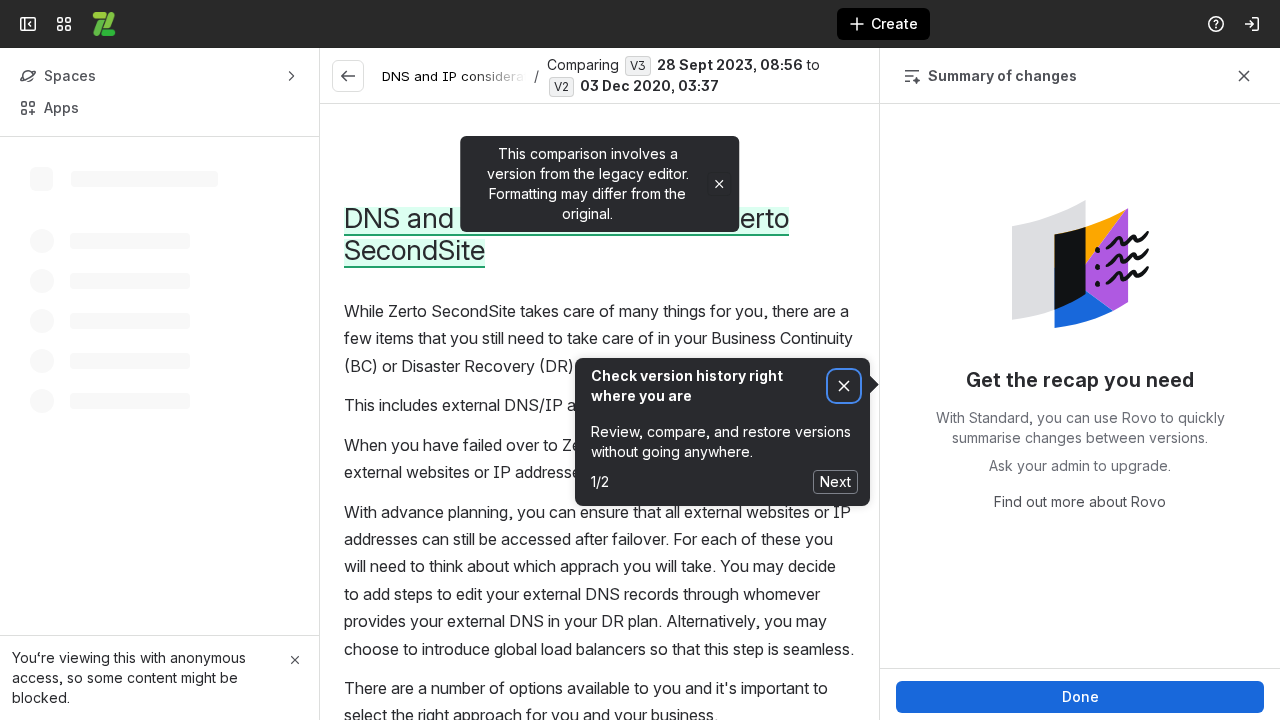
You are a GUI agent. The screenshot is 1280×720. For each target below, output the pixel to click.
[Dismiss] (844, 386)
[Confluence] (104, 24)
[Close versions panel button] (1244, 76)
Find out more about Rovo (1080, 501)
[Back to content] (348, 76)
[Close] (295, 660)
